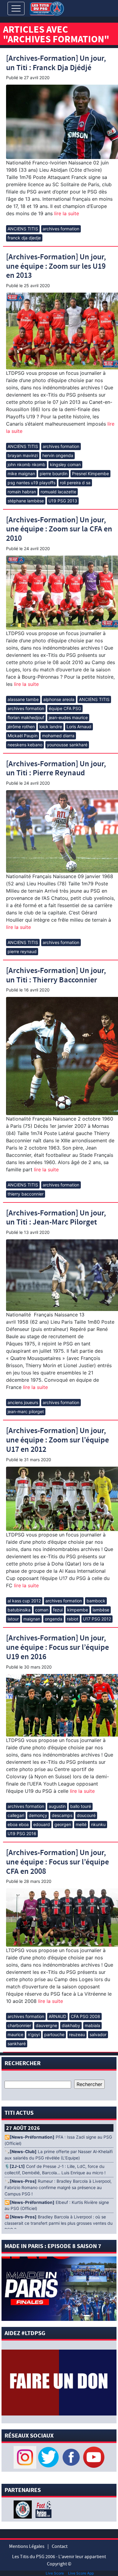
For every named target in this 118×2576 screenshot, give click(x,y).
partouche (54, 2034)
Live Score (55, 2573)
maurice (15, 2034)
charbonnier (19, 2025)
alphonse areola (59, 699)
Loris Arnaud (79, 727)
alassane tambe (23, 699)
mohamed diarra (58, 736)
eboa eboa (18, 1824)
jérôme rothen (21, 727)
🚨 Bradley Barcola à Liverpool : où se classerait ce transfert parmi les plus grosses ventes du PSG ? (59, 2223)
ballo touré (81, 1806)
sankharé (17, 2044)
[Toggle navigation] (16, 8)
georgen (63, 1824)
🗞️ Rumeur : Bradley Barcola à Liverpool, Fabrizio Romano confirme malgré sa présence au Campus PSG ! (58, 2188)
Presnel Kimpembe (90, 474)
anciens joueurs (23, 1402)
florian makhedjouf (26, 717)
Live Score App (81, 2573)
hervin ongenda (58, 455)
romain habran (22, 492)
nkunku (98, 1824)
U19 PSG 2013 (63, 501)
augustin (57, 1806)
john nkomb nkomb (26, 464)
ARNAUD (57, 2016)
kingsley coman (65, 464)
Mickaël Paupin (23, 736)
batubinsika (19, 1610)
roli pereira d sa (75, 483)
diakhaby (71, 2025)
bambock (96, 1601)
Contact (60, 2546)
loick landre (51, 727)
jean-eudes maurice (68, 717)
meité (81, 1824)
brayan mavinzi (23, 455)
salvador (98, 2034)
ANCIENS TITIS (23, 229)
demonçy (38, 1815)
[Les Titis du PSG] (47, 8)
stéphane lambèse (26, 501)
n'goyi (34, 2034)
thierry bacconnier (26, 1194)
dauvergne (46, 2025)
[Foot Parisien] (42, 2509)
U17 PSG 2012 (97, 1619)
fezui (58, 1610)
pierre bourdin (54, 474)
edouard (42, 1824)
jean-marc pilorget (26, 1411)
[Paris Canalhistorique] (23, 2509)
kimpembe (78, 1610)
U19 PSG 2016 (22, 1833)
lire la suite (66, 213)
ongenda (54, 1619)
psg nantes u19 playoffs (31, 483)
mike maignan (21, 474)
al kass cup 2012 (24, 1601)
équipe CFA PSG (65, 708)
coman (42, 1610)
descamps (62, 1815)
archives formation (61, 229)
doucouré (86, 1815)
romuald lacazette (58, 492)
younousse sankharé (67, 745)
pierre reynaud (22, 951)
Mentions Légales (27, 2546)
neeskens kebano (25, 745)
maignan (32, 1619)
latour (13, 1619)
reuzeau (77, 2034)
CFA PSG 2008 (85, 2016)
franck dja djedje (24, 238)
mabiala (92, 2025)
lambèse (101, 1610)
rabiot (73, 1619)
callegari (16, 1815)
